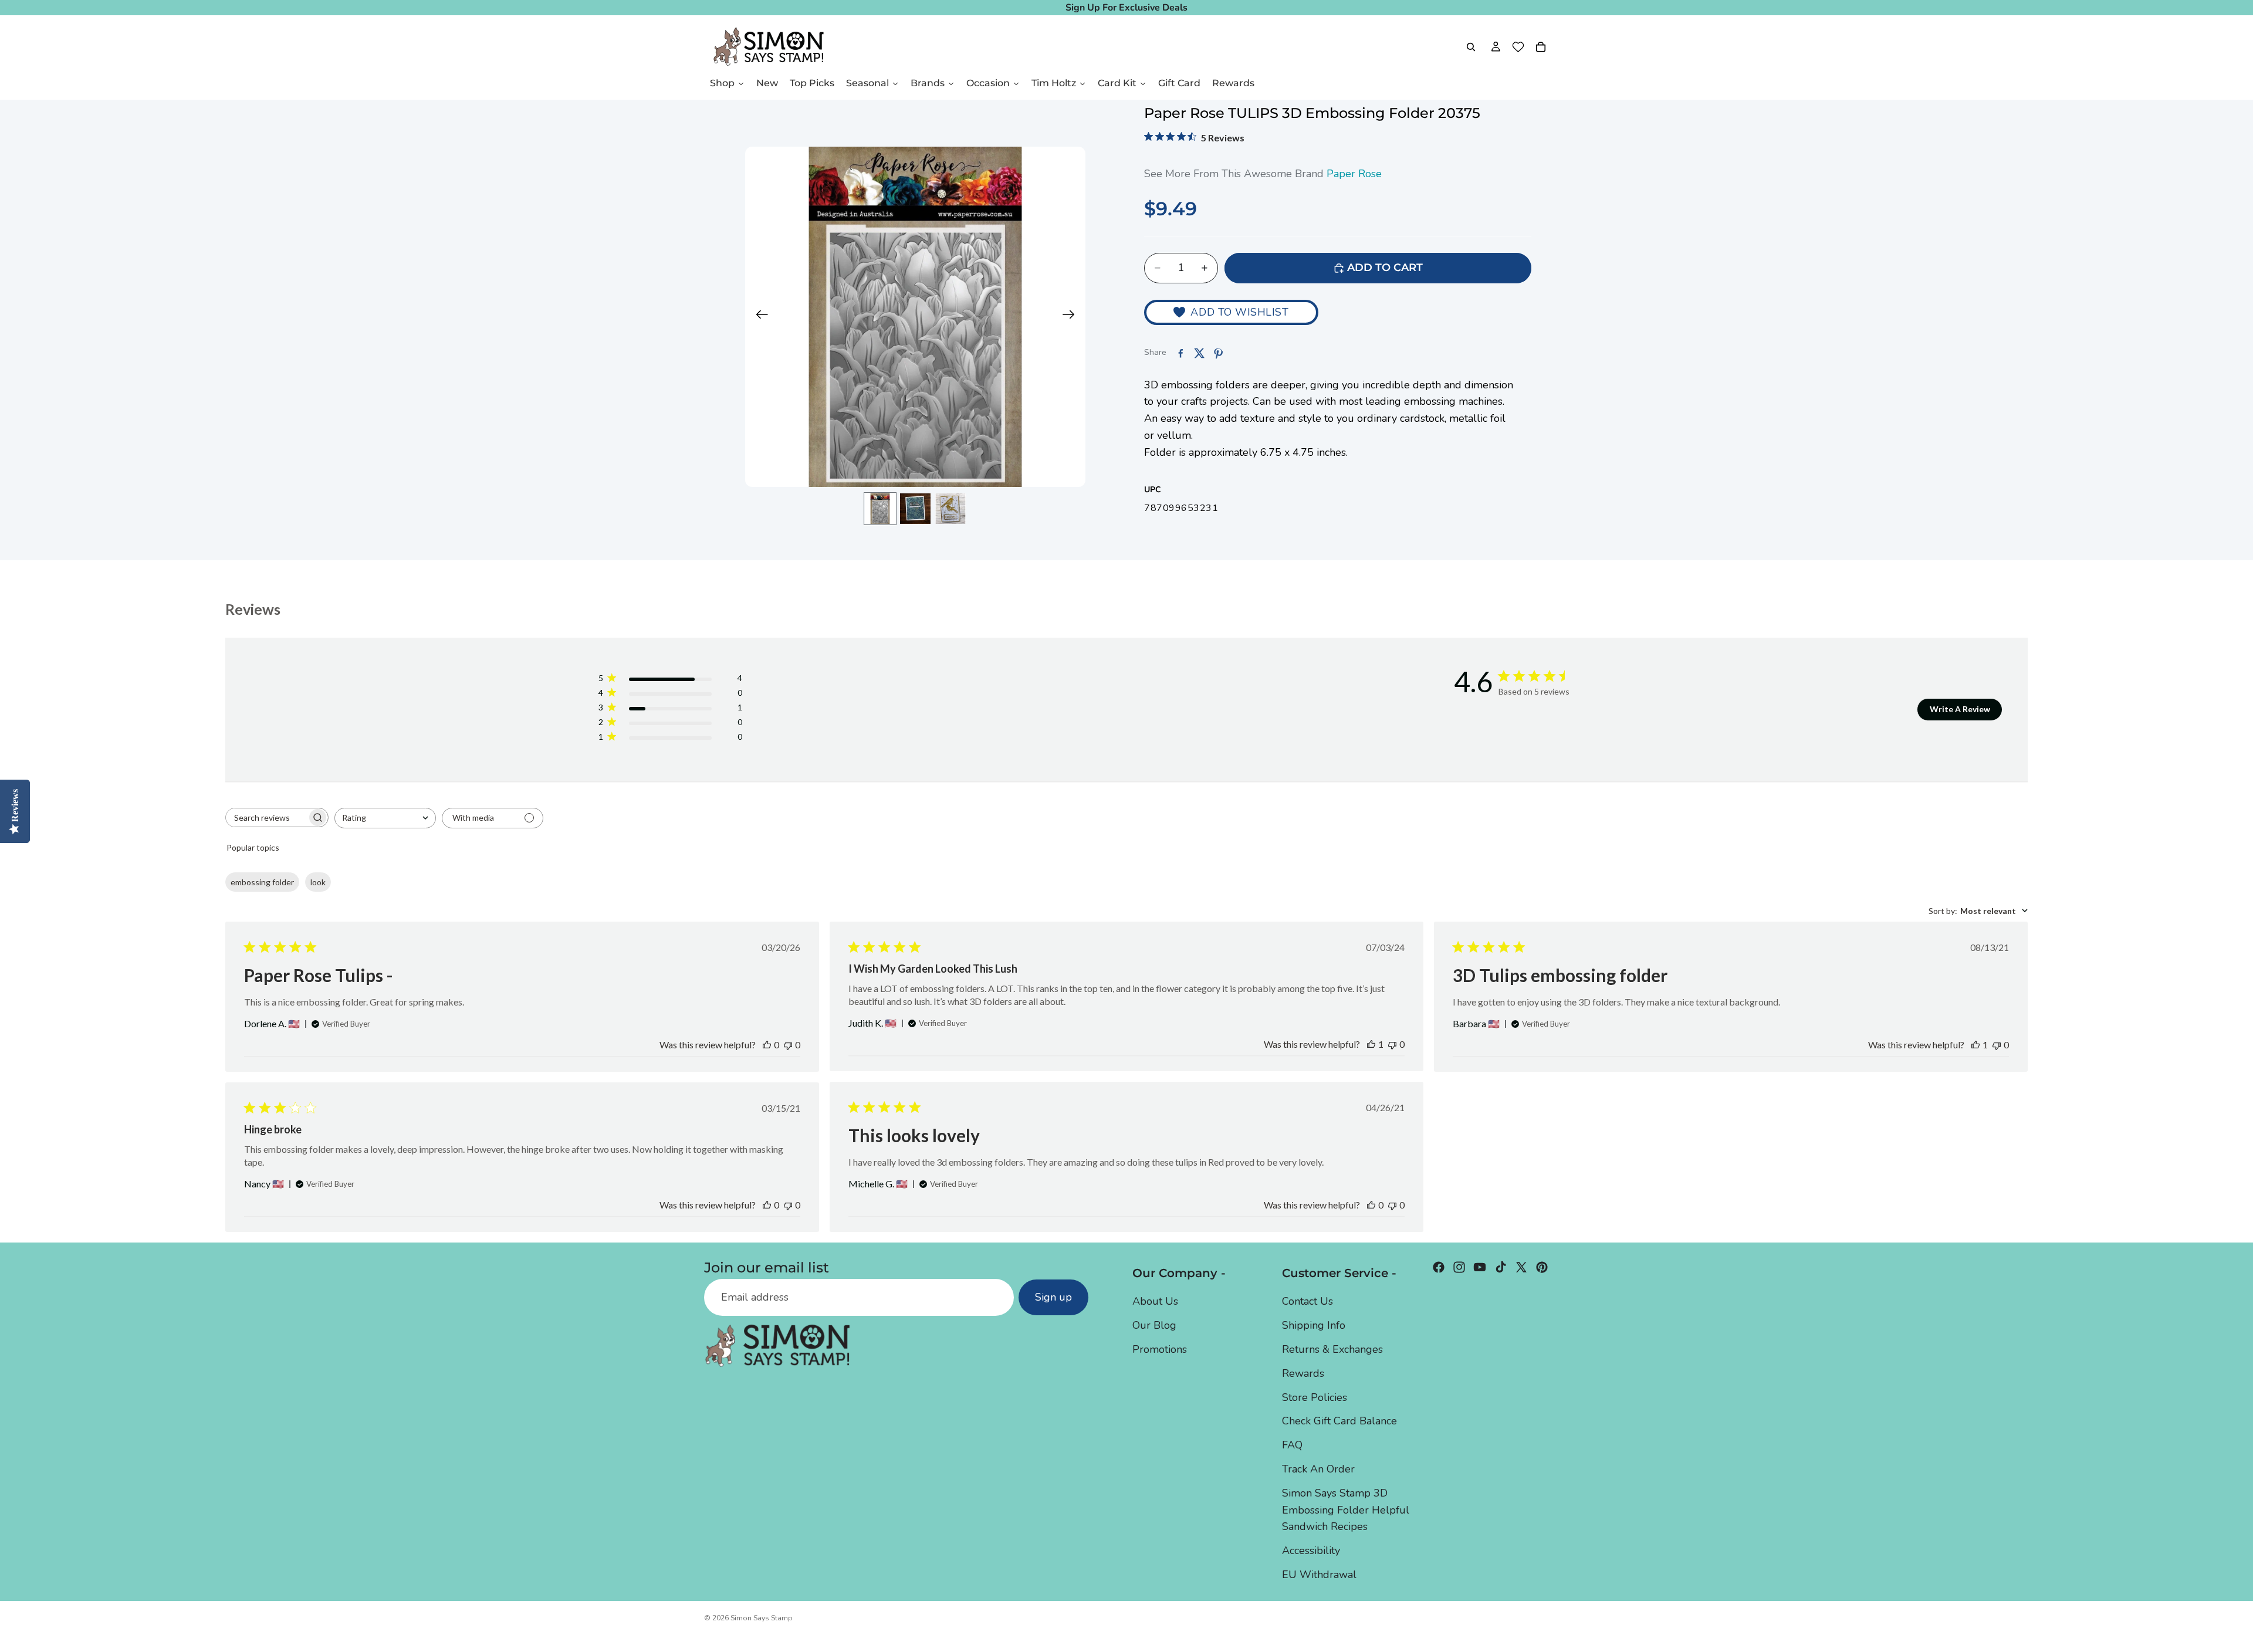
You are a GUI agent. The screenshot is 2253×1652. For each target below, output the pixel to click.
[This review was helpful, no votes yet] (767, 1045)
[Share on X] (1199, 353)
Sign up (1053, 1298)
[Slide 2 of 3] (915, 509)
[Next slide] (1072, 317)
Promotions (1160, 1349)
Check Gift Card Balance (1339, 1421)
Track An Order (1318, 1469)
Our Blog (1154, 1325)
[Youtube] (1480, 1267)
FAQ (1292, 1445)
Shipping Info (1314, 1325)
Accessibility (1311, 1551)
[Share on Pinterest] (1218, 353)
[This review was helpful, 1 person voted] (1371, 1044)
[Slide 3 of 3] (950, 509)
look (318, 882)
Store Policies (1315, 1397)
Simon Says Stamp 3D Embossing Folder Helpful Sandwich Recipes (1346, 1510)
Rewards (1303, 1373)
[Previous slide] (758, 317)
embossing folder (262, 882)
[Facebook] (1439, 1267)
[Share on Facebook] (1180, 353)
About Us (1155, 1302)
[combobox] (385, 818)
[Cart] (1541, 47)
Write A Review (1960, 709)
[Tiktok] (1501, 1267)
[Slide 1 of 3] (880, 509)
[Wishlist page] (1518, 47)
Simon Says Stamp (762, 1618)
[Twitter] (1521, 1267)
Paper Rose (1354, 174)
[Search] (1471, 47)
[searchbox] (266, 817)
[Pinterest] (1542, 1267)
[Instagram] (1459, 1267)
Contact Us (1308, 1302)
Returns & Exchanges (1332, 1349)
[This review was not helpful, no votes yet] (788, 1045)
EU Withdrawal (1319, 1575)
